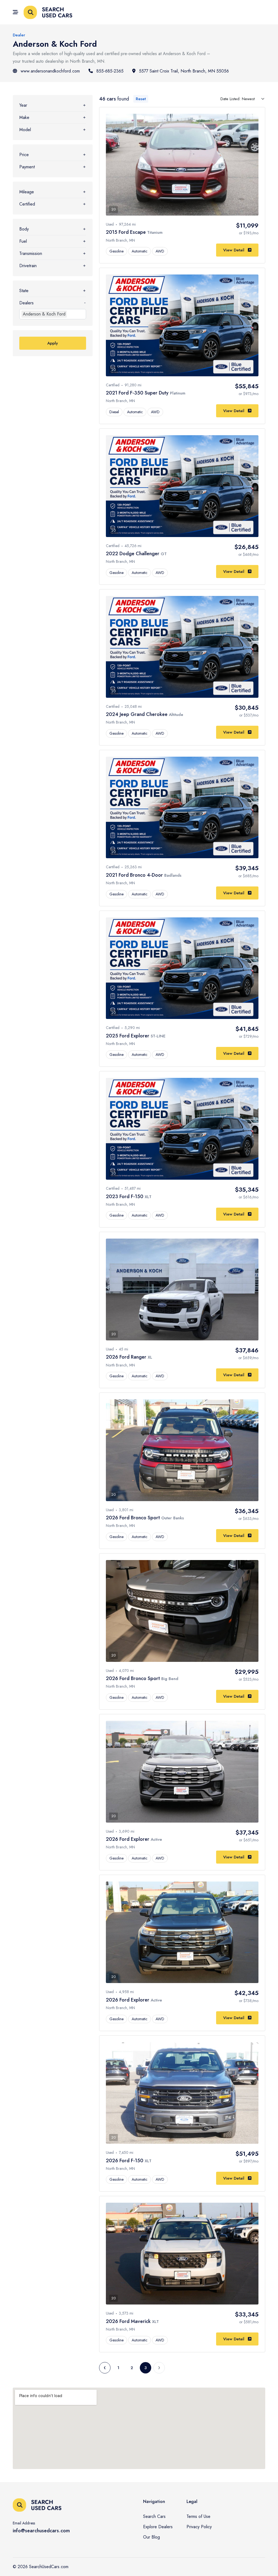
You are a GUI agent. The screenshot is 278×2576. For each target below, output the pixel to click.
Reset (141, 99)
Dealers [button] (26, 303)
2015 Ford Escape (127, 232)
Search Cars (154, 2516)
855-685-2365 (110, 71)
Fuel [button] (23, 241)
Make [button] (24, 117)
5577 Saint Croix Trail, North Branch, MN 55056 (184, 71)
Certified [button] (27, 204)
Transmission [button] (31, 253)
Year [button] (23, 105)
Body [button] (24, 229)
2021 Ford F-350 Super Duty (138, 393)
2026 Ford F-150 (125, 2161)
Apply (53, 343)
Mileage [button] (27, 192)
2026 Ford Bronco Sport (134, 1518)
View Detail (234, 250)
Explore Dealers (158, 2527)
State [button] (24, 291)
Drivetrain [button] (28, 266)
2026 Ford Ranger (127, 1357)
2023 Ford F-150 (125, 1197)
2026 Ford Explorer (128, 1839)
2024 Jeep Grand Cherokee (137, 714)
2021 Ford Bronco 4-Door (135, 875)
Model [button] (25, 130)
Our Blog (151, 2537)
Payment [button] (27, 167)
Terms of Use (198, 2516)
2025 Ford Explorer (128, 1036)
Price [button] (24, 155)
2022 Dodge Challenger (133, 554)
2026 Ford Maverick (129, 2321)
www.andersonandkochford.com (50, 71)
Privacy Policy (199, 2527)
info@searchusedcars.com (41, 2531)
